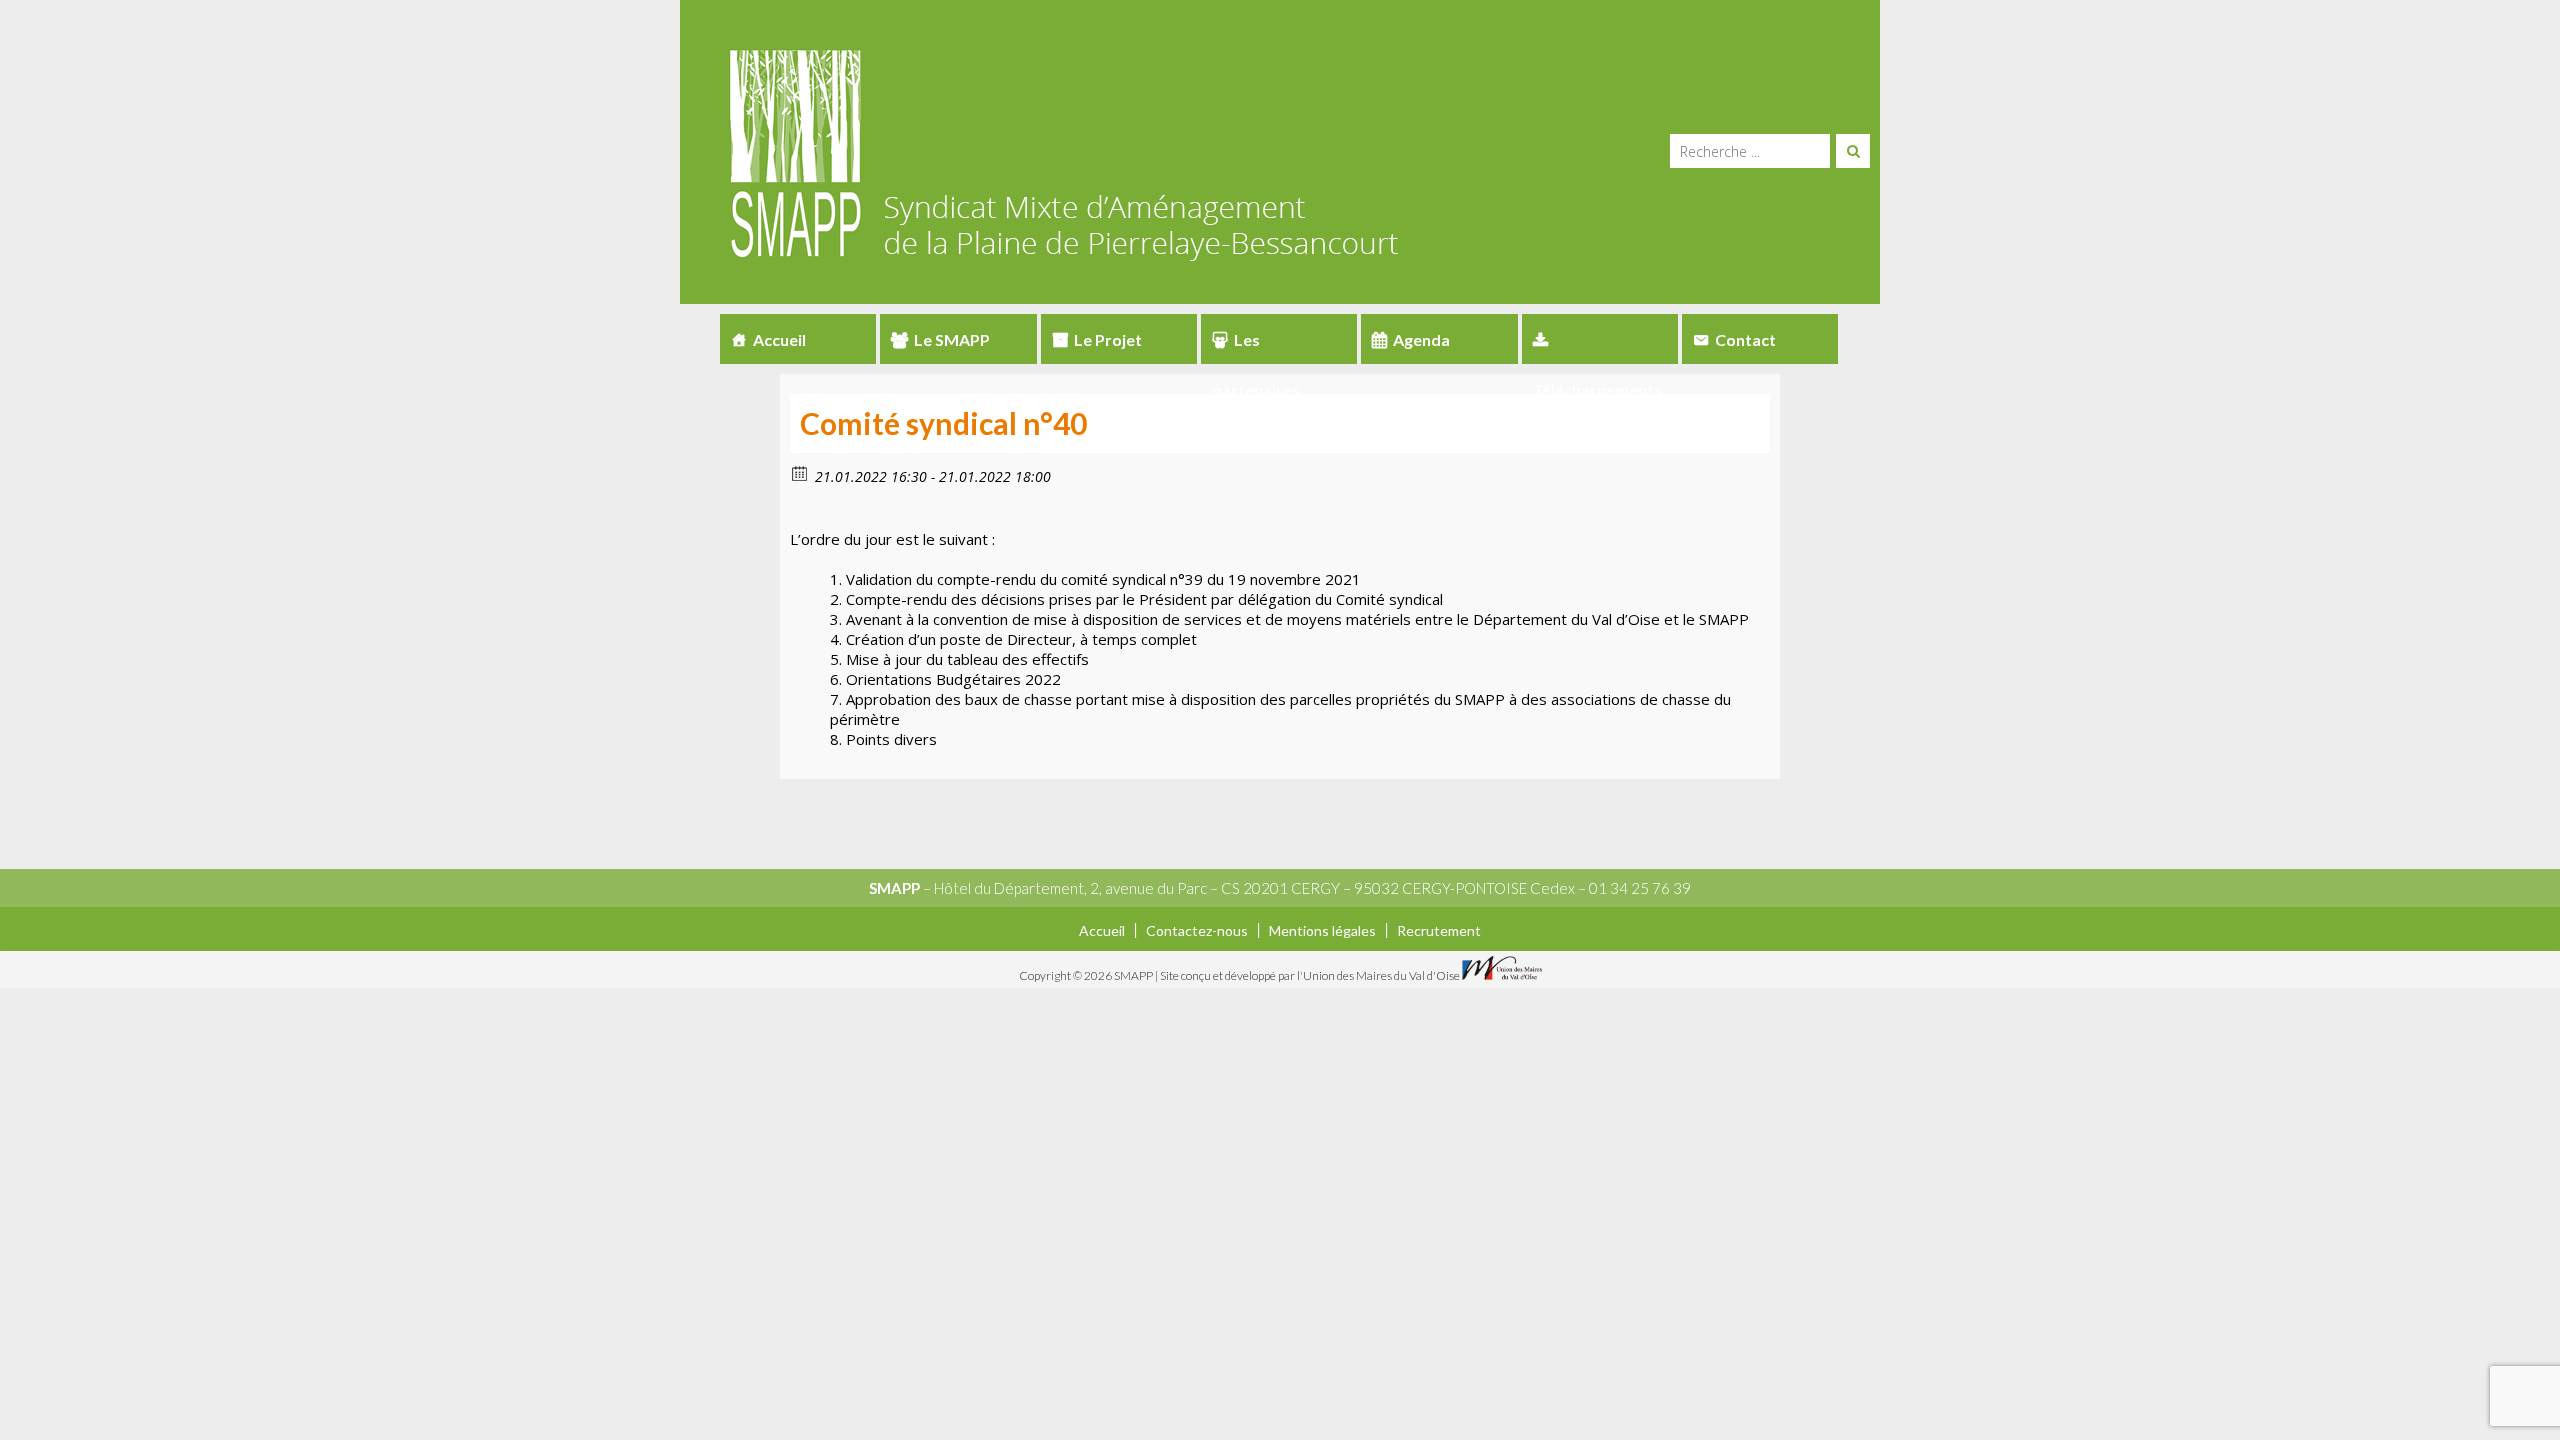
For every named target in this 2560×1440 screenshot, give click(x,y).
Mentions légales (1322, 930)
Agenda (1421, 339)
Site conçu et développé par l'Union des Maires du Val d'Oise (1310, 975)
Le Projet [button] (1108, 339)
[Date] (800, 472)
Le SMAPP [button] (952, 339)
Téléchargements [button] (1600, 339)
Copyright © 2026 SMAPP (1087, 975)
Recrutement (1439, 930)
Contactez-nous (1197, 930)
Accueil (779, 339)
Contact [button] (1745, 339)
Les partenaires (1256, 347)
